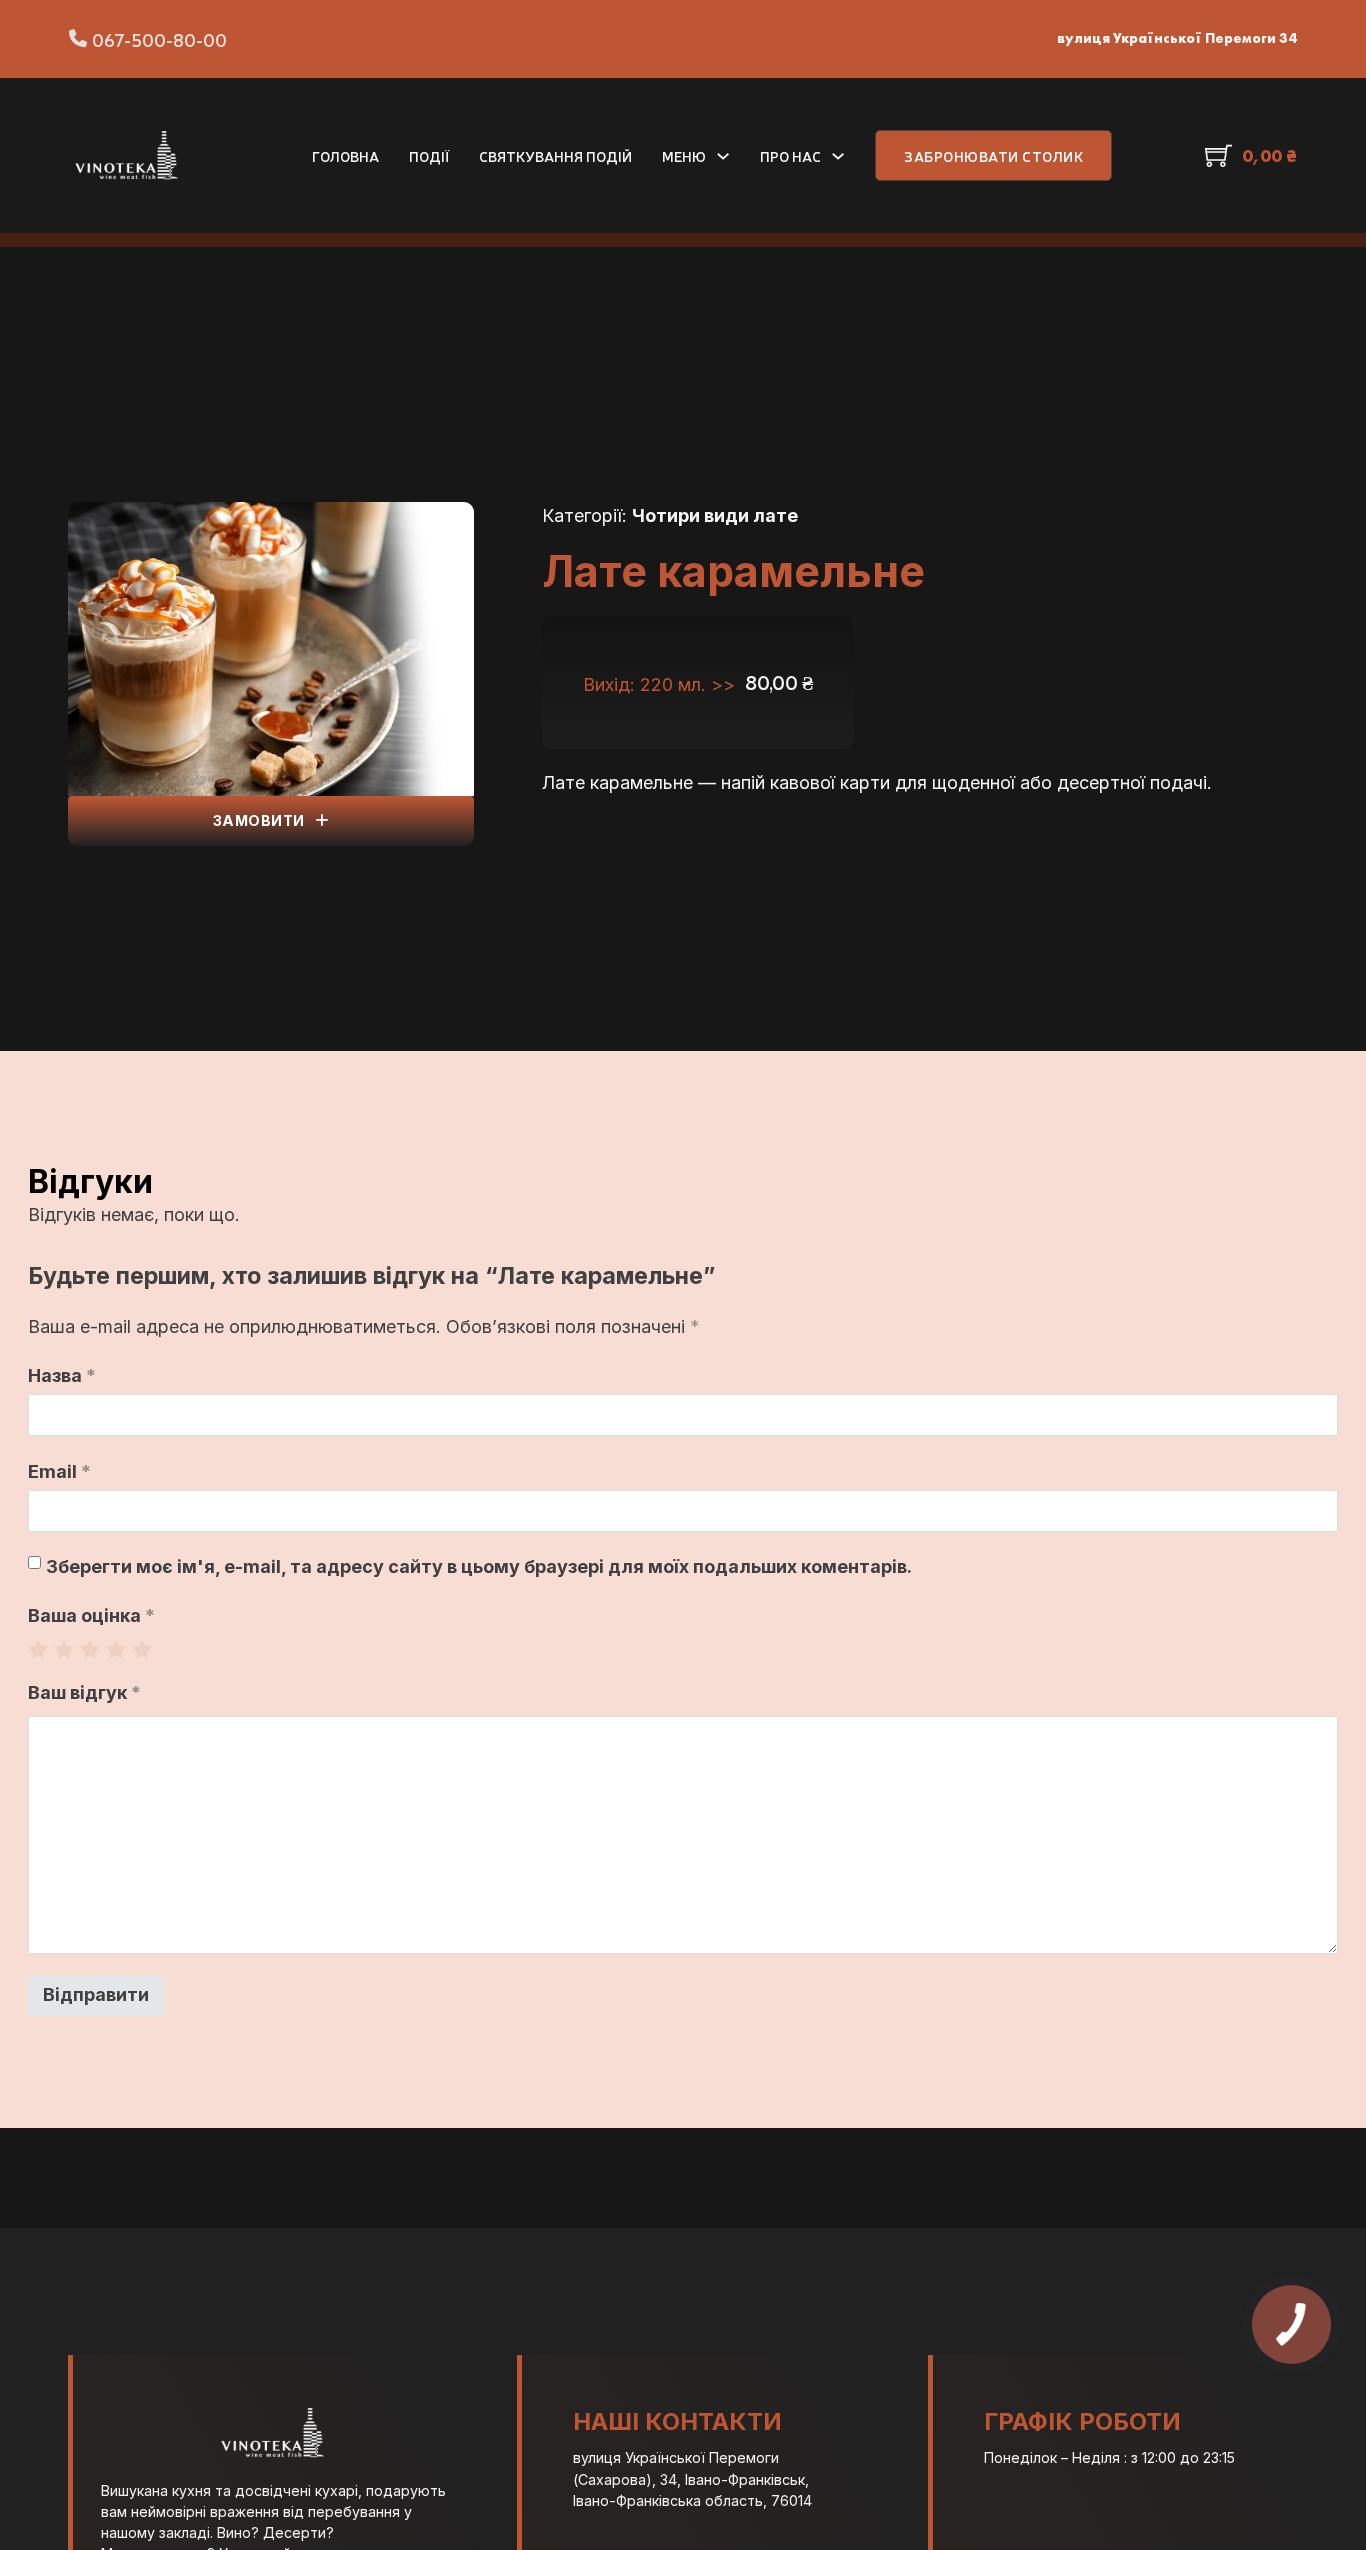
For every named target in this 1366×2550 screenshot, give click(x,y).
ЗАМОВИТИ (259, 820)
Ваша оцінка (91, 1615)
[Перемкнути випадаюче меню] (723, 156)
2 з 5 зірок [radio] (64, 1649)
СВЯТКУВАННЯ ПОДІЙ (555, 155)
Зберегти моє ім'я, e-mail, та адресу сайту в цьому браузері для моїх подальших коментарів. (479, 1566)
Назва (62, 1375)
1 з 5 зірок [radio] (38, 1649)
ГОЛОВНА (345, 155)
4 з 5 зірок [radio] (116, 1649)
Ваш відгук (84, 1692)
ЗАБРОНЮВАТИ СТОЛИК (993, 155)
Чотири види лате (715, 515)
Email (59, 1471)
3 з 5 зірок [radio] (90, 1649)
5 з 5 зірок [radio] (142, 1649)
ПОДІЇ (429, 155)
